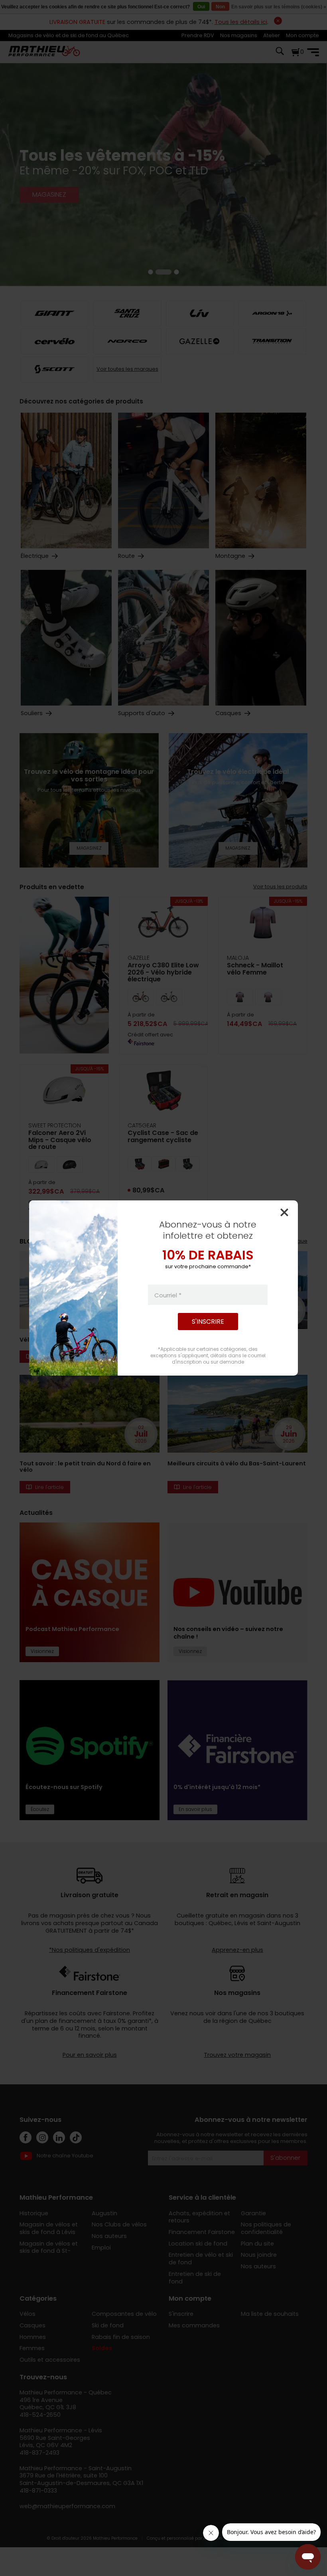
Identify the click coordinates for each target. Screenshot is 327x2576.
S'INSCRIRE (208, 1322)
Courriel (168, 1295)
